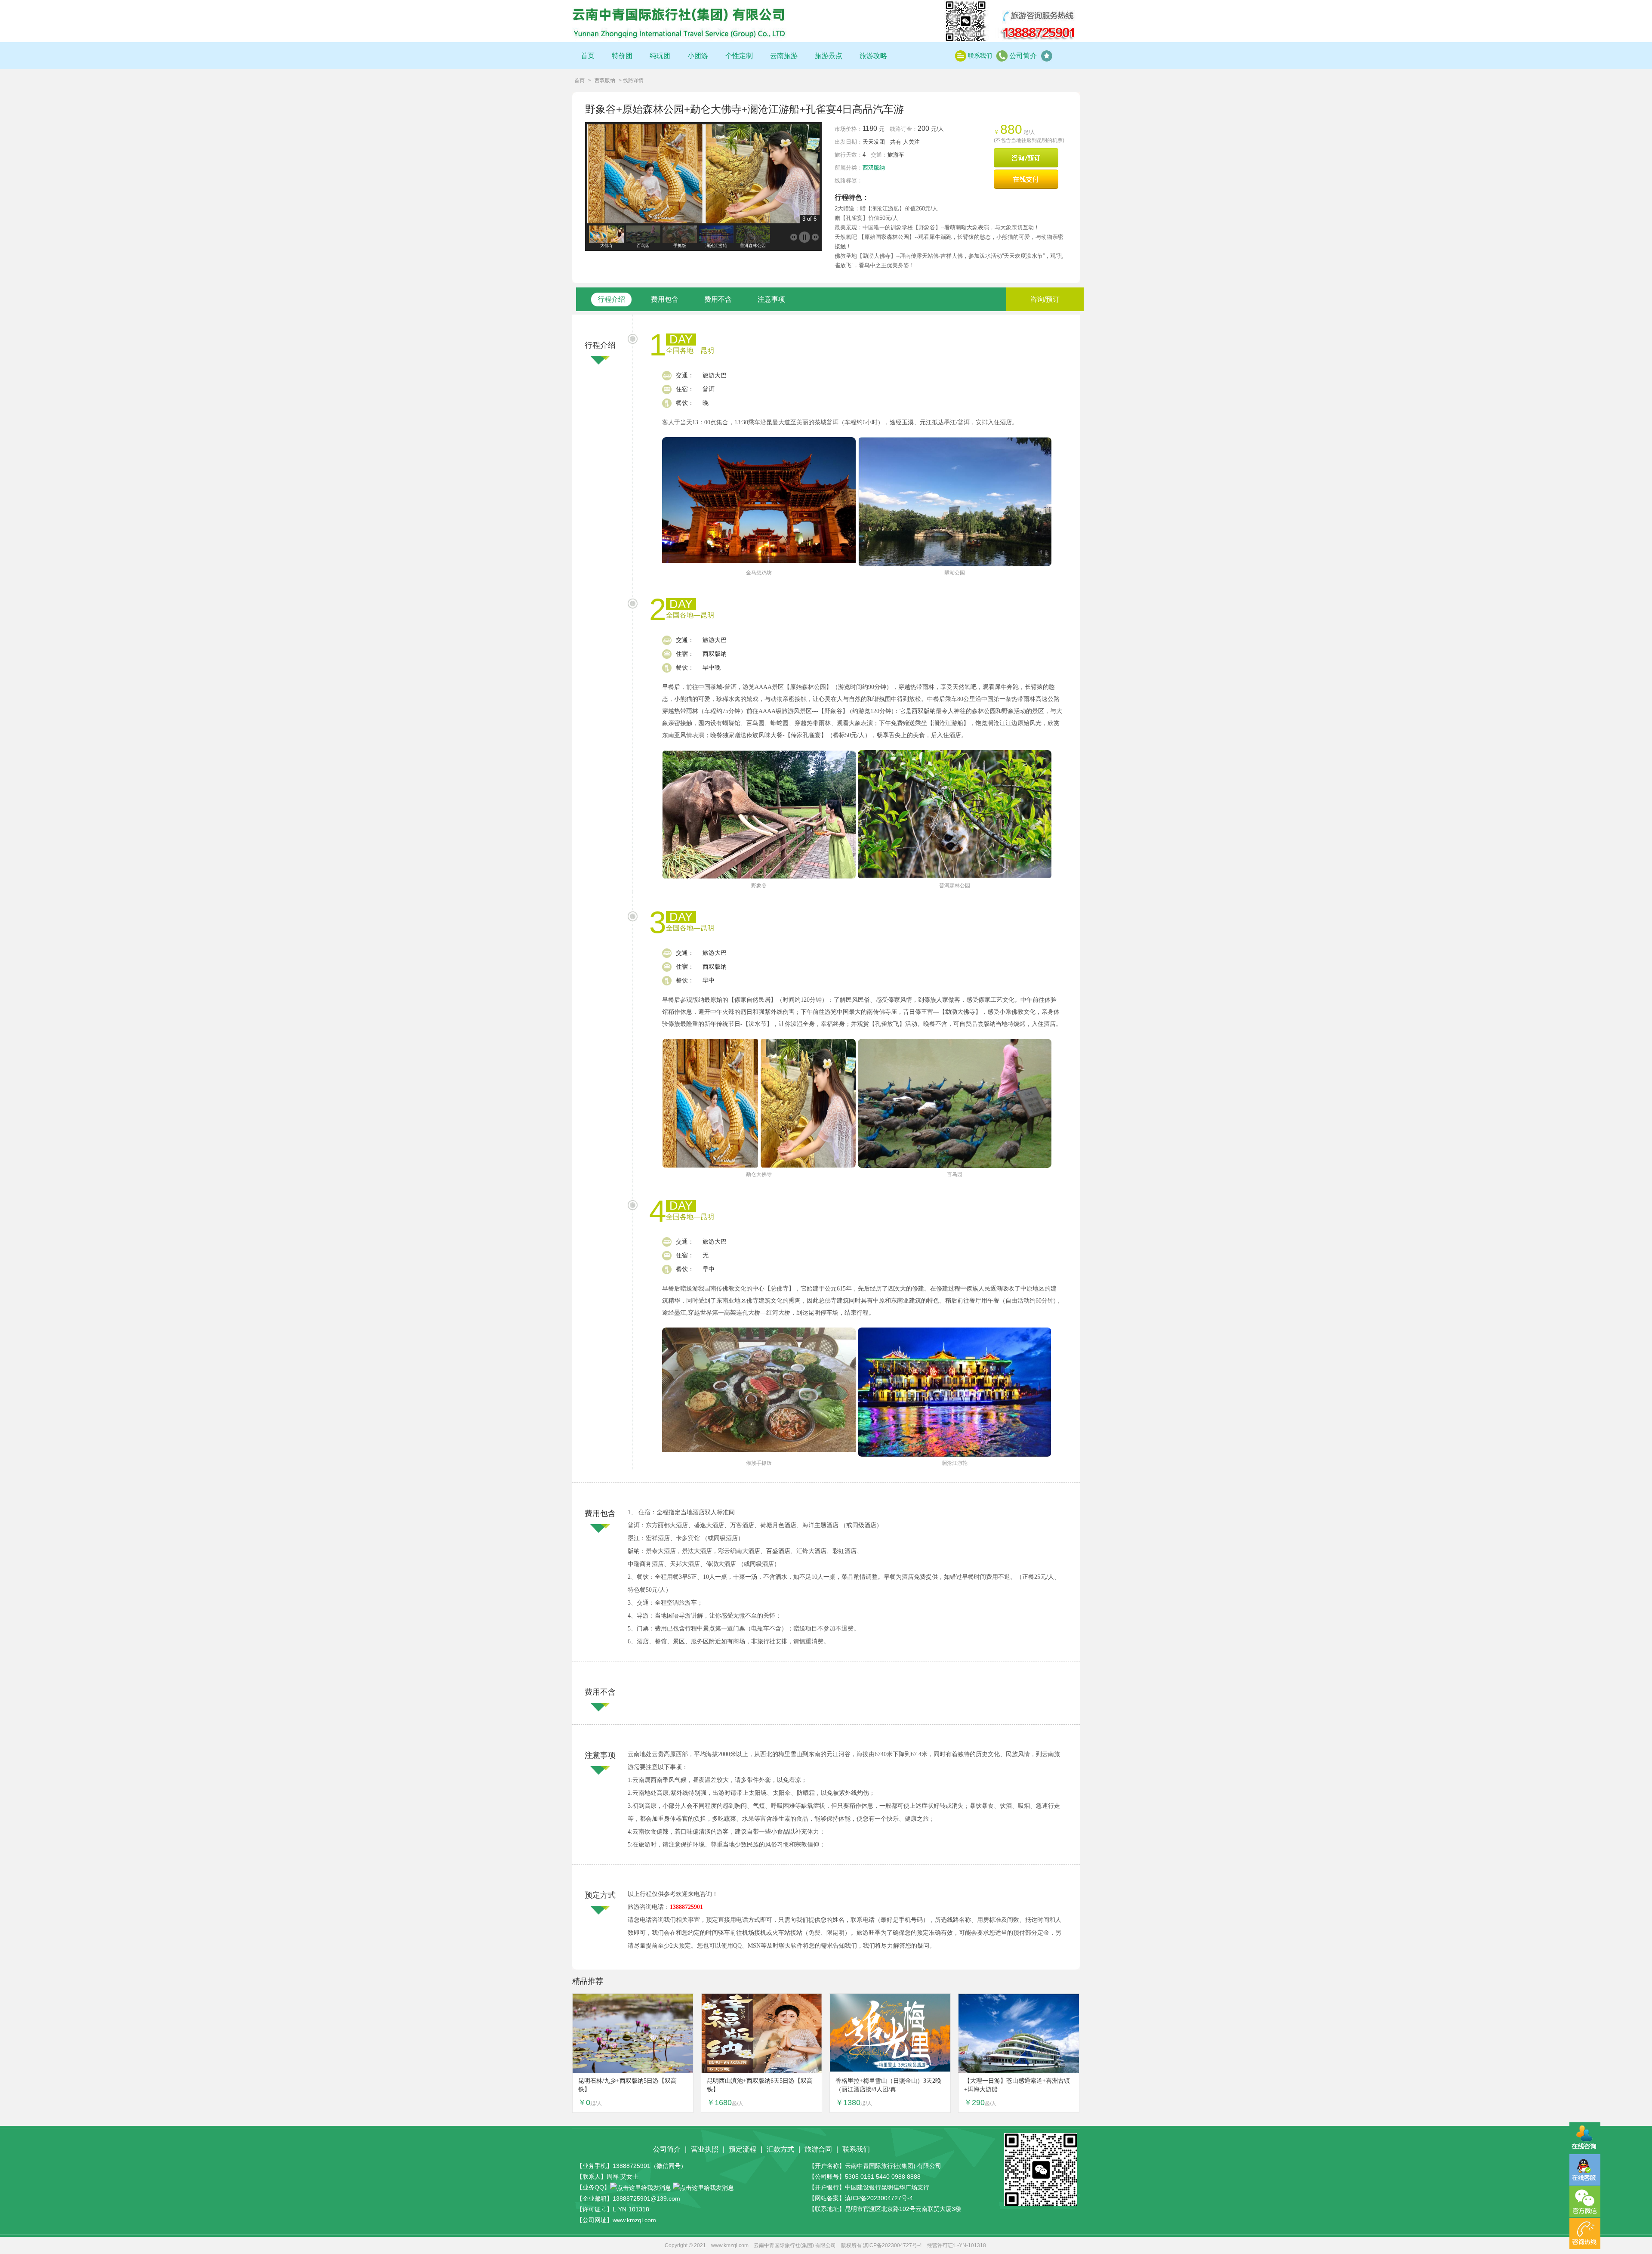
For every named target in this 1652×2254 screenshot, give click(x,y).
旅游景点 (829, 56)
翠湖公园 (955, 573)
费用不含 (718, 299)
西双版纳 (605, 80)
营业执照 (705, 2149)
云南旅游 (784, 56)
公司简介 (1023, 56)
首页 (588, 56)
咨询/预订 (1045, 299)
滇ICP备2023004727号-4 (879, 2198)
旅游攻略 (873, 56)
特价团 (622, 56)
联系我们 (980, 56)
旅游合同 (818, 2149)
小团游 (698, 56)
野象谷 (759, 886)
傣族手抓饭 (759, 1463)
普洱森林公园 (955, 886)
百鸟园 (955, 1174)
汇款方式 (780, 2149)
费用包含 (665, 299)
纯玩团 (660, 56)
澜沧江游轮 (955, 1463)
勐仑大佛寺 (759, 1174)
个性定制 (739, 56)
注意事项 (771, 299)
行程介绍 (611, 299)
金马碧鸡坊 (759, 573)
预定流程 (743, 2149)
